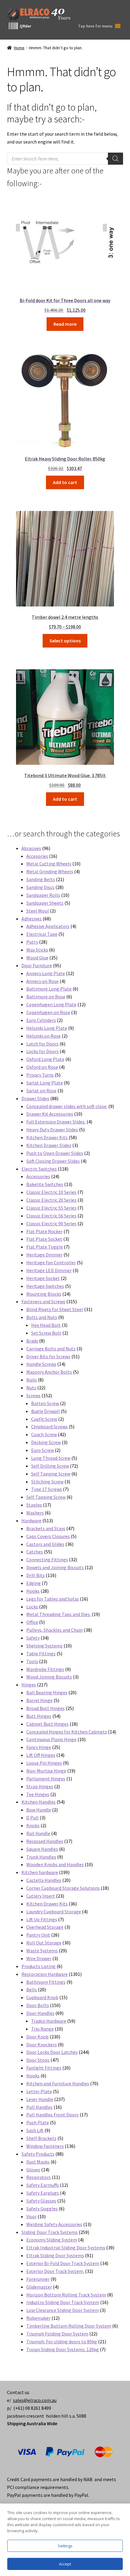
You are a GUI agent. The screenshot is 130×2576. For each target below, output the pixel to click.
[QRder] (13, 26)
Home (19, 48)
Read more (65, 324)
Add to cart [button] (65, 482)
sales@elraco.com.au (35, 2400)
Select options (65, 641)
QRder (25, 26)
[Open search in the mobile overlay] (65, 159)
